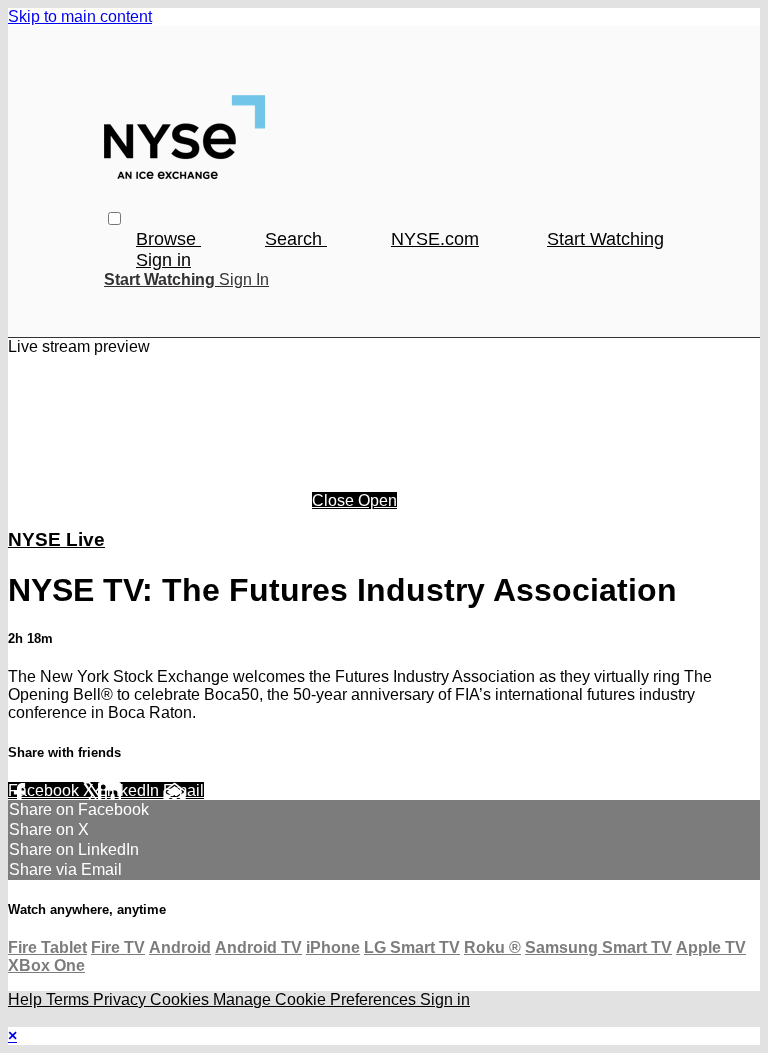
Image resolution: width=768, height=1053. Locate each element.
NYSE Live (56, 539)
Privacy (121, 999)
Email (183, 790)
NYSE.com (435, 239)
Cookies (181, 999)
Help (27, 999)
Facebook (45, 790)
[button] (114, 218)
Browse (168, 239)
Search (296, 239)
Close (335, 500)
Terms (69, 999)
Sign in (163, 260)
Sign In (244, 279)
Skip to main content (80, 16)
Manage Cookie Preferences (316, 999)
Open (377, 500)
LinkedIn (130, 790)
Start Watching (605, 239)
